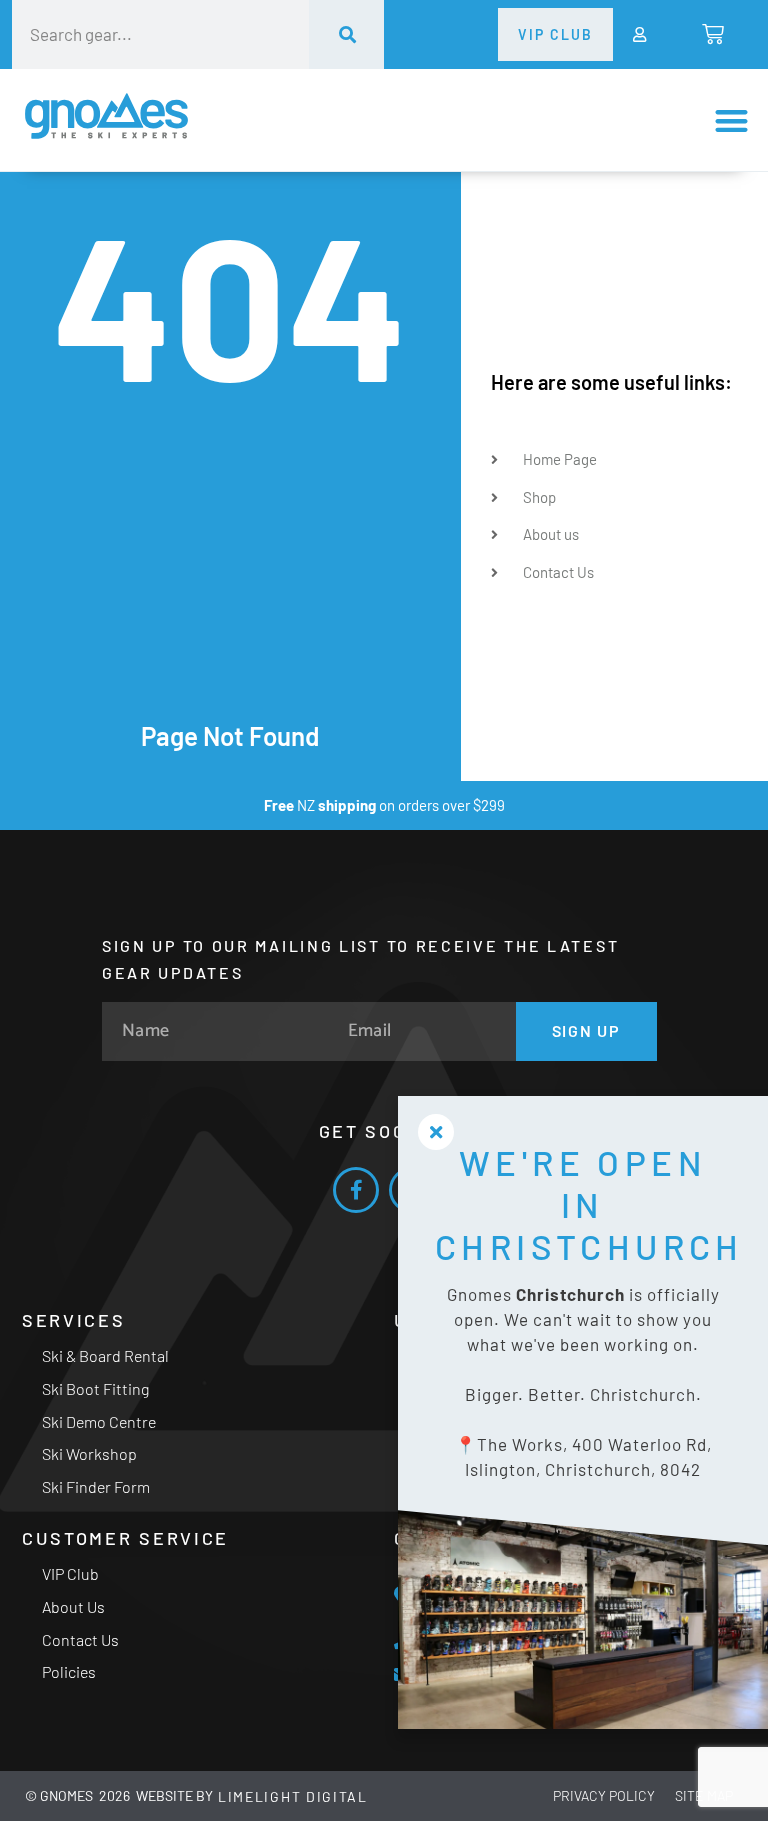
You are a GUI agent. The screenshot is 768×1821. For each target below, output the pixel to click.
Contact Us (80, 1639)
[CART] (711, 34)
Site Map (704, 1795)
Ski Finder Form (96, 1486)
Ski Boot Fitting (95, 1388)
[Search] (346, 34)
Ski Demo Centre (99, 1421)
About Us (73, 1606)
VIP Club (70, 1573)
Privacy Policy (604, 1795)
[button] (731, 120)
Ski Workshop (89, 1453)
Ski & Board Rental (105, 1355)
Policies (69, 1671)
